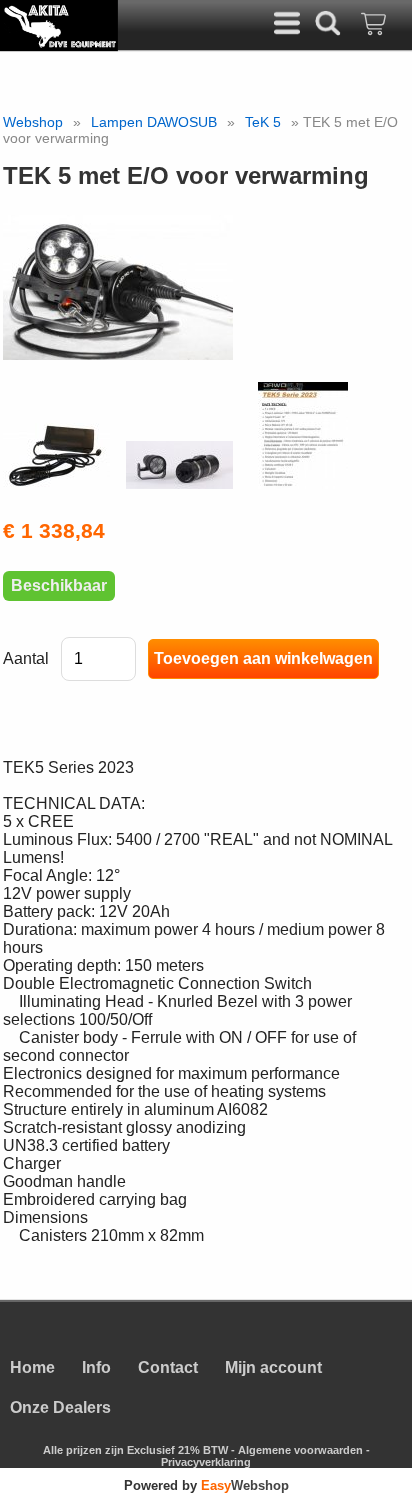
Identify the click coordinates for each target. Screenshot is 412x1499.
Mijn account (273, 1367)
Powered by (206, 1485)
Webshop (33, 122)
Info (96, 1367)
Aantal (26, 658)
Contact (168, 1367)
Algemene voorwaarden (300, 1450)
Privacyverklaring (206, 1462)
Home (32, 1367)
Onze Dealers (60, 1407)
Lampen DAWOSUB (154, 122)
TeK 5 (263, 122)
